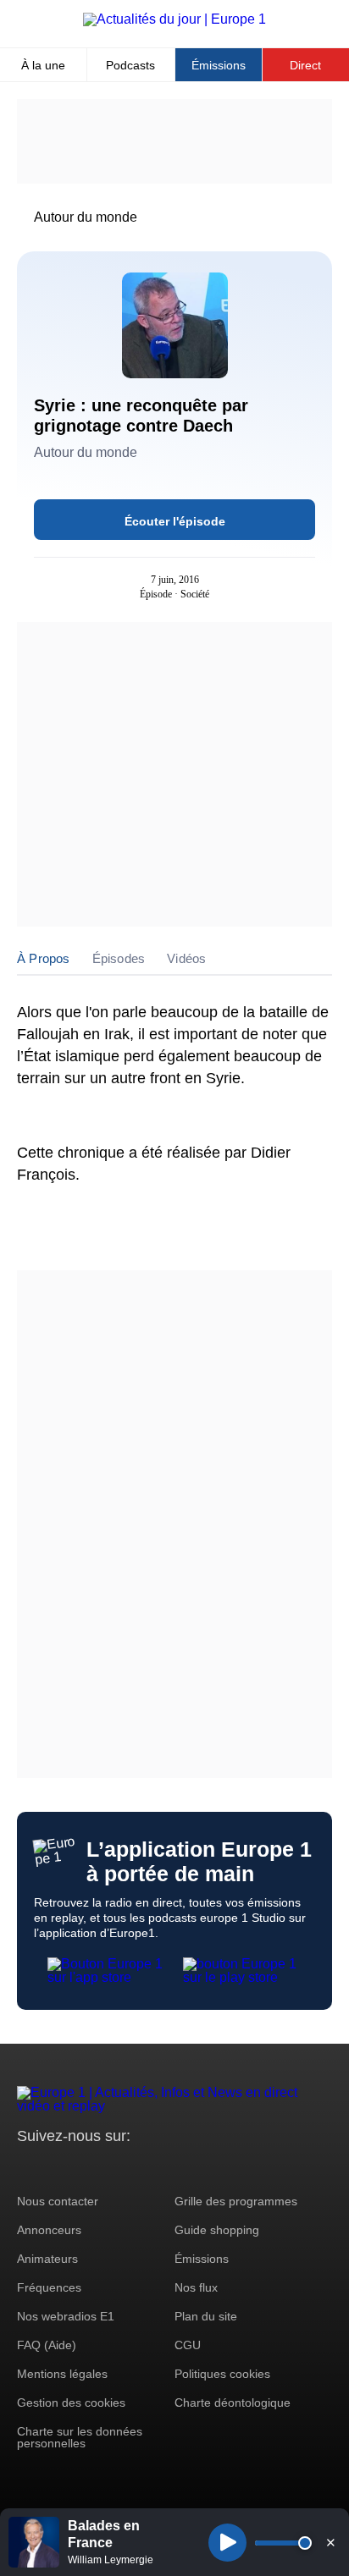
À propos (44, 958)
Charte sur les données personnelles (80, 2437)
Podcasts (130, 65)
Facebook (85, 2168)
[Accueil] (174, 19)
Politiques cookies (222, 2374)
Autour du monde (86, 217)
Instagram (56, 2168)
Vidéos (186, 958)
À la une (43, 65)
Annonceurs (49, 2230)
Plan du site (206, 2316)
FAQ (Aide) (47, 2345)
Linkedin (172, 2168)
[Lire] (227, 2543)
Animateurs (47, 2259)
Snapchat (143, 2168)
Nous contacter (58, 2201)
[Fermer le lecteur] (330, 2542)
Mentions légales (62, 2374)
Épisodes (119, 958)
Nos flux (196, 2287)
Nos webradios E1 (66, 2316)
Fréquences (49, 2287)
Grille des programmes (236, 2201)
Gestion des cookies (71, 2403)
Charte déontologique (233, 2403)
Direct (305, 65)
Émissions (219, 65)
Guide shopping (217, 2230)
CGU (188, 2345)
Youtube (114, 2168)
